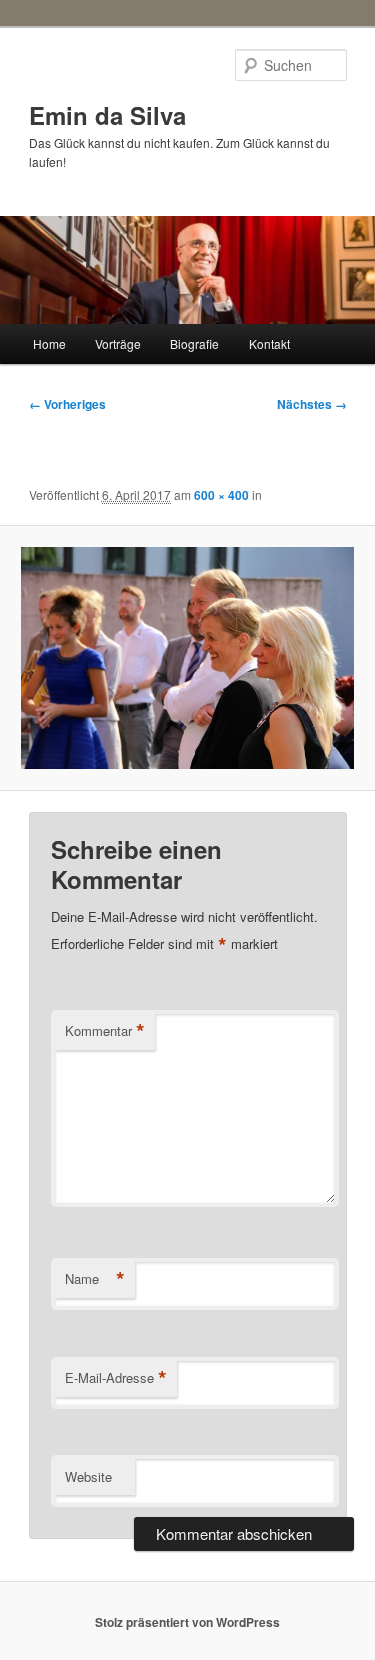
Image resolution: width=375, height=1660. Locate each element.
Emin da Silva (107, 115)
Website (88, 1476)
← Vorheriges (67, 404)
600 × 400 (221, 495)
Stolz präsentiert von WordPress (187, 1622)
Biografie (194, 343)
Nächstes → (312, 404)
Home (49, 343)
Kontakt (269, 343)
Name (95, 1279)
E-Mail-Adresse (116, 1378)
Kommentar (105, 1031)
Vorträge (118, 343)
